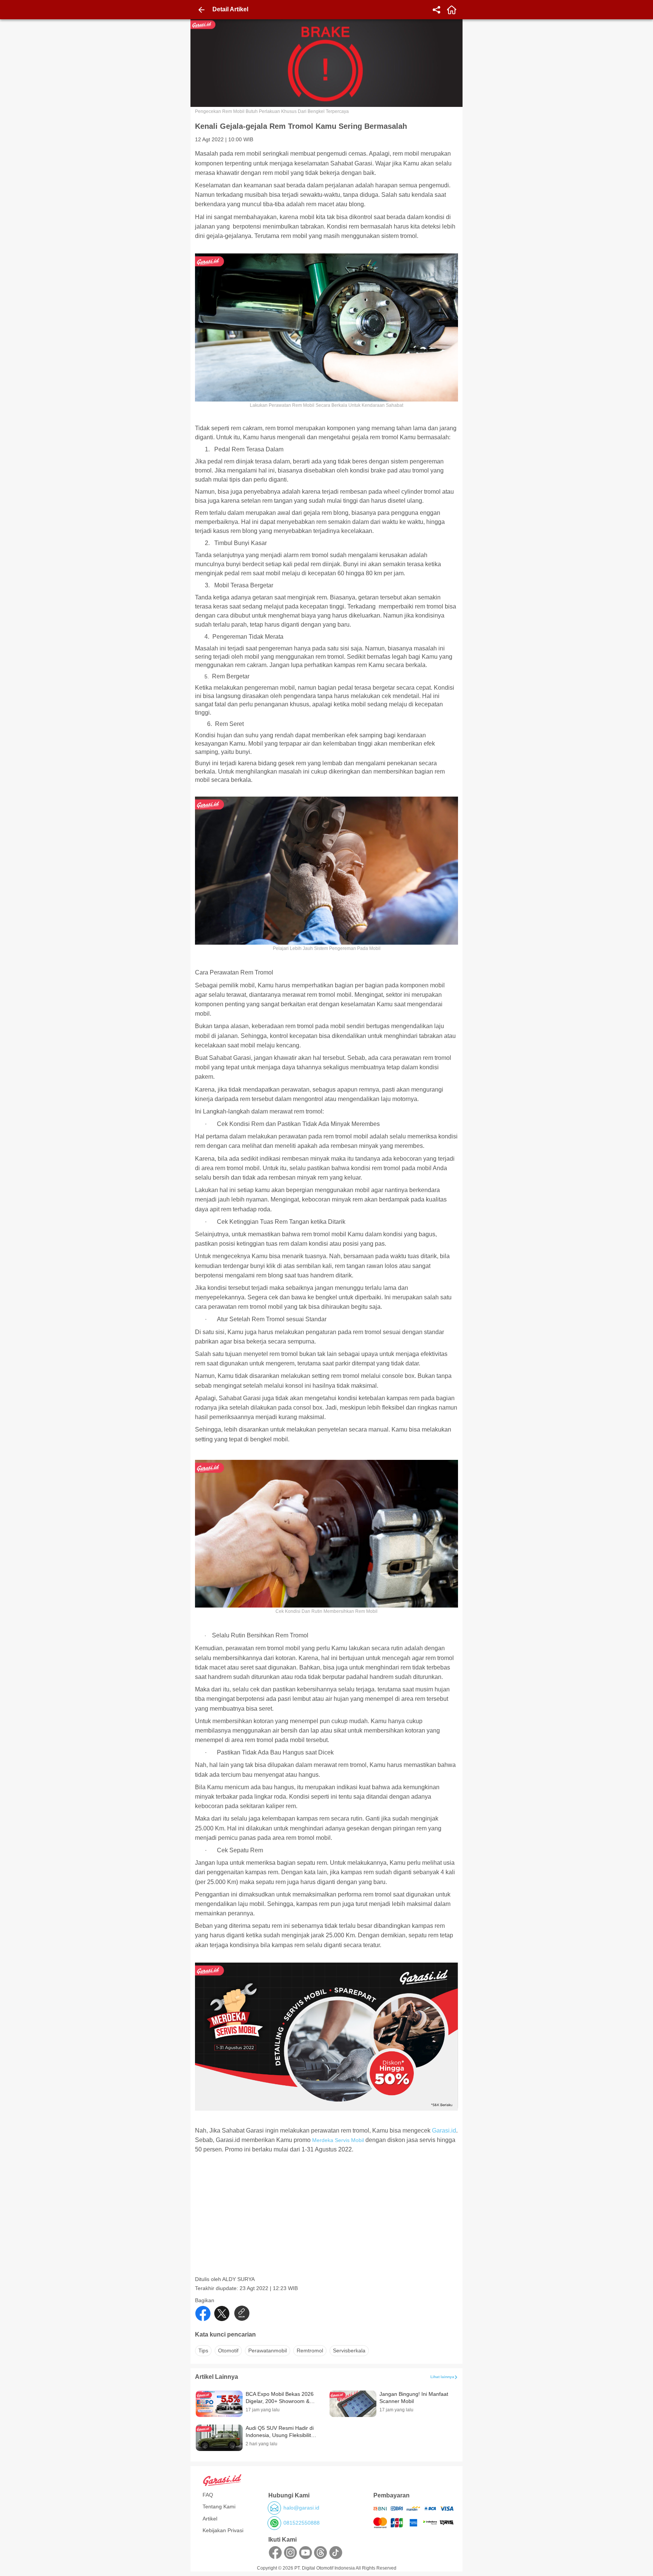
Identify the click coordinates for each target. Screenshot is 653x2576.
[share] (436, 10)
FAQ (208, 2495)
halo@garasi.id (301, 2508)
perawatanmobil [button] (268, 2351)
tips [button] (203, 2351)
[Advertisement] (327, 2223)
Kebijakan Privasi (223, 2530)
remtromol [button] (310, 2351)
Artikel (210, 2519)
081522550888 (302, 2523)
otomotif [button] (228, 2351)
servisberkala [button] (349, 2351)
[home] (452, 10)
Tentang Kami (219, 2507)
